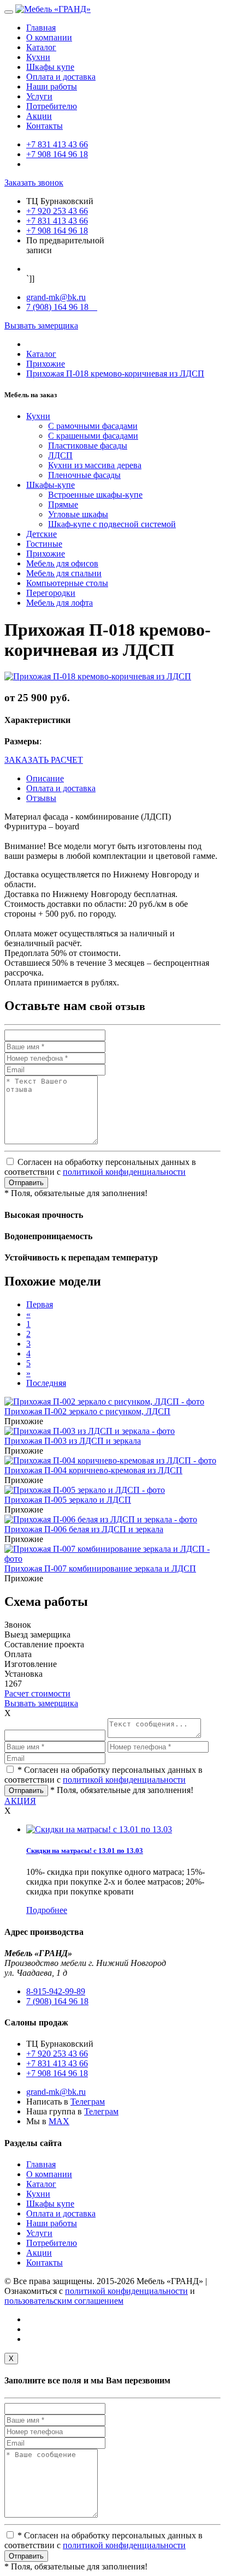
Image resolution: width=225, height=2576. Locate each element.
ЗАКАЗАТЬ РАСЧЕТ (44, 760)
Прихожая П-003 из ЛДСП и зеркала (73, 1441)
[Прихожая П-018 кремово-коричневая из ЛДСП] (98, 676)
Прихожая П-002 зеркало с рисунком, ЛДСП (87, 1411)
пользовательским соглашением (64, 2301)
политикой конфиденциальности (124, 1172)
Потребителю (52, 106)
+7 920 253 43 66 (57, 211)
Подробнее (47, 1910)
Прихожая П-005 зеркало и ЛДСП (68, 1500)
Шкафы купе (50, 67)
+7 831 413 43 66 (57, 144)
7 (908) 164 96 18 (62, 307)
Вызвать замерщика (41, 325)
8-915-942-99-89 (56, 1991)
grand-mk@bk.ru (56, 297)
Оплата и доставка (61, 77)
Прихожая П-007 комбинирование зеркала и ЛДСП (100, 1568)
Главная (41, 28)
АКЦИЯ (20, 1801)
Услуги (39, 96)
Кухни (38, 57)
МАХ (59, 2121)
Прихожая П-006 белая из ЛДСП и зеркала (84, 1529)
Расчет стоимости (37, 1693)
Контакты (45, 126)
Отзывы (41, 798)
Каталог (41, 47)
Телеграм (88, 2102)
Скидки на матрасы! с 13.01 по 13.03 (85, 1851)
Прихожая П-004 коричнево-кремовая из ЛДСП (93, 1470)
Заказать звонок (34, 183)
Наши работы (52, 86)
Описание (45, 778)
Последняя (46, 1383)
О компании (49, 37)
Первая (40, 1304)
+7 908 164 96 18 (57, 154)
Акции (39, 116)
